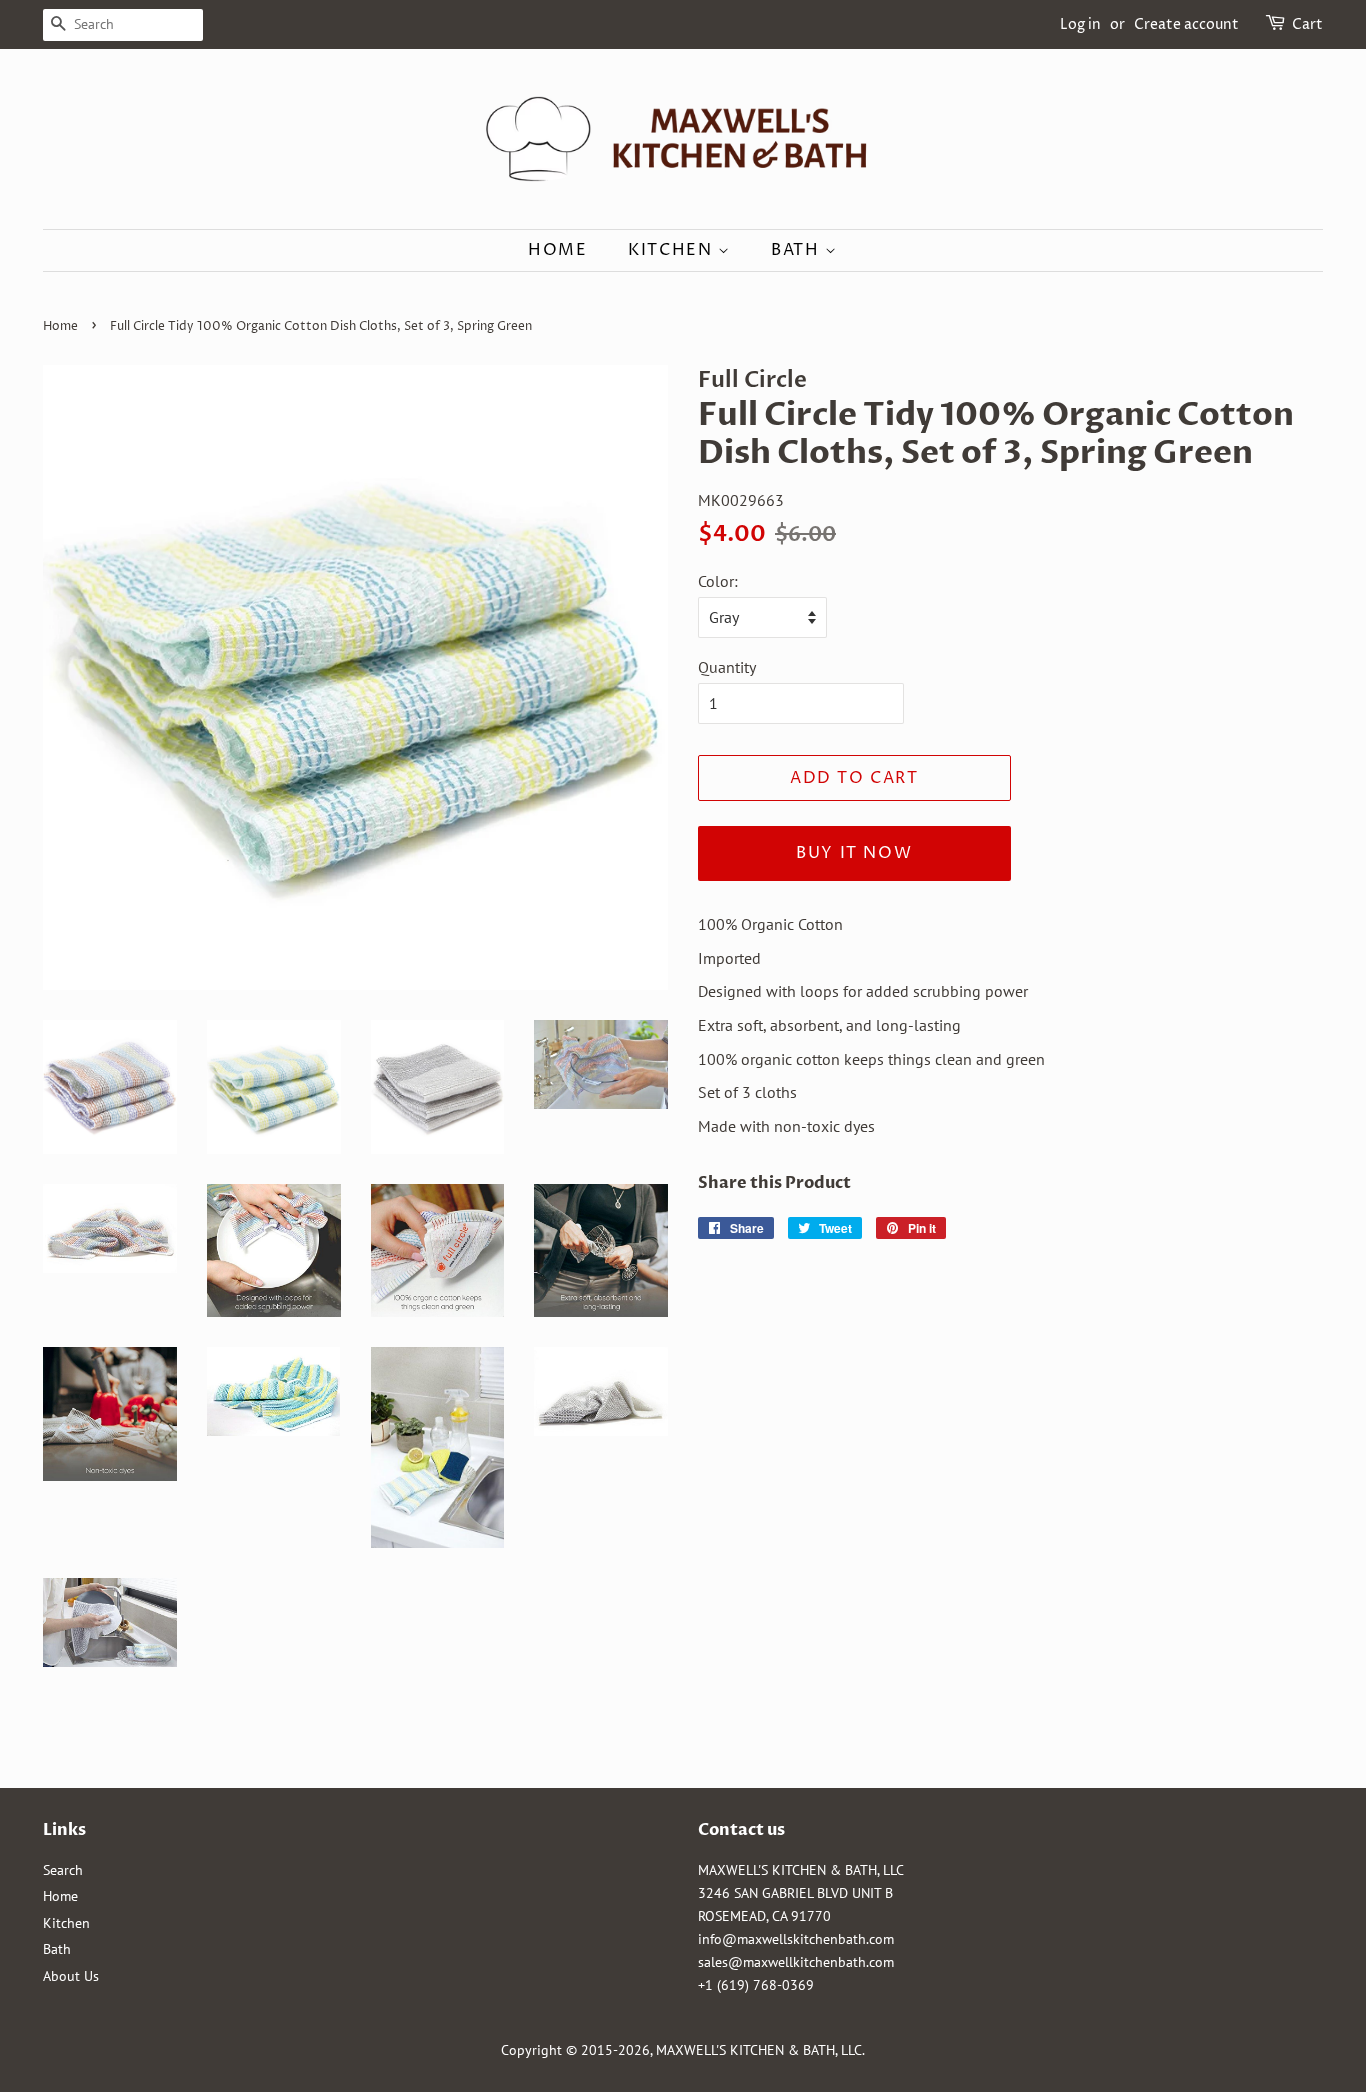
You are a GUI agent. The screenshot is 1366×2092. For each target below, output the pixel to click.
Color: (718, 581)
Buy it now (854, 853)
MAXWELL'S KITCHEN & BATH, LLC (759, 2050)
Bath (798, 250)
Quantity (727, 667)
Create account (1186, 24)
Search (63, 1870)
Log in (1080, 24)
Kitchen (673, 250)
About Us (71, 1976)
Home (557, 250)
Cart (1307, 24)
